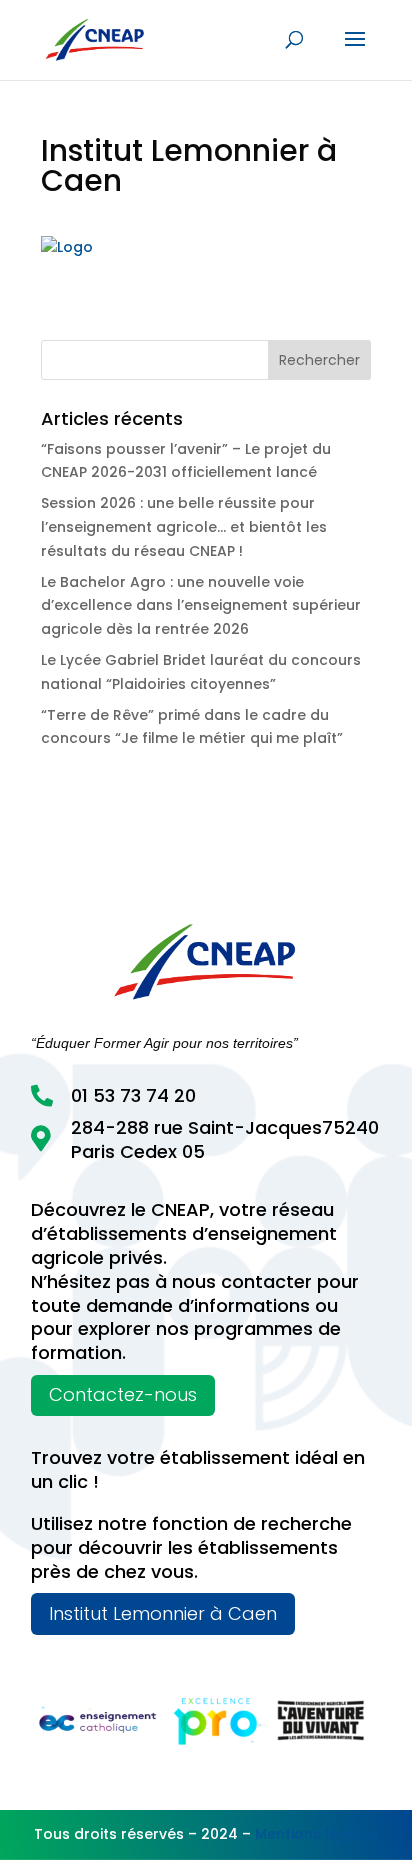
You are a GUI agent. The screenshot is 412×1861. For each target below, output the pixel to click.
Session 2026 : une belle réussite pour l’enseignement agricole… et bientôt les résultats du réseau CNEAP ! (184, 527)
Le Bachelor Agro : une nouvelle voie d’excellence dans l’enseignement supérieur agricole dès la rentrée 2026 (201, 606)
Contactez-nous (123, 1394)
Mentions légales (317, 1834)
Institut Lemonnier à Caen (163, 1613)
